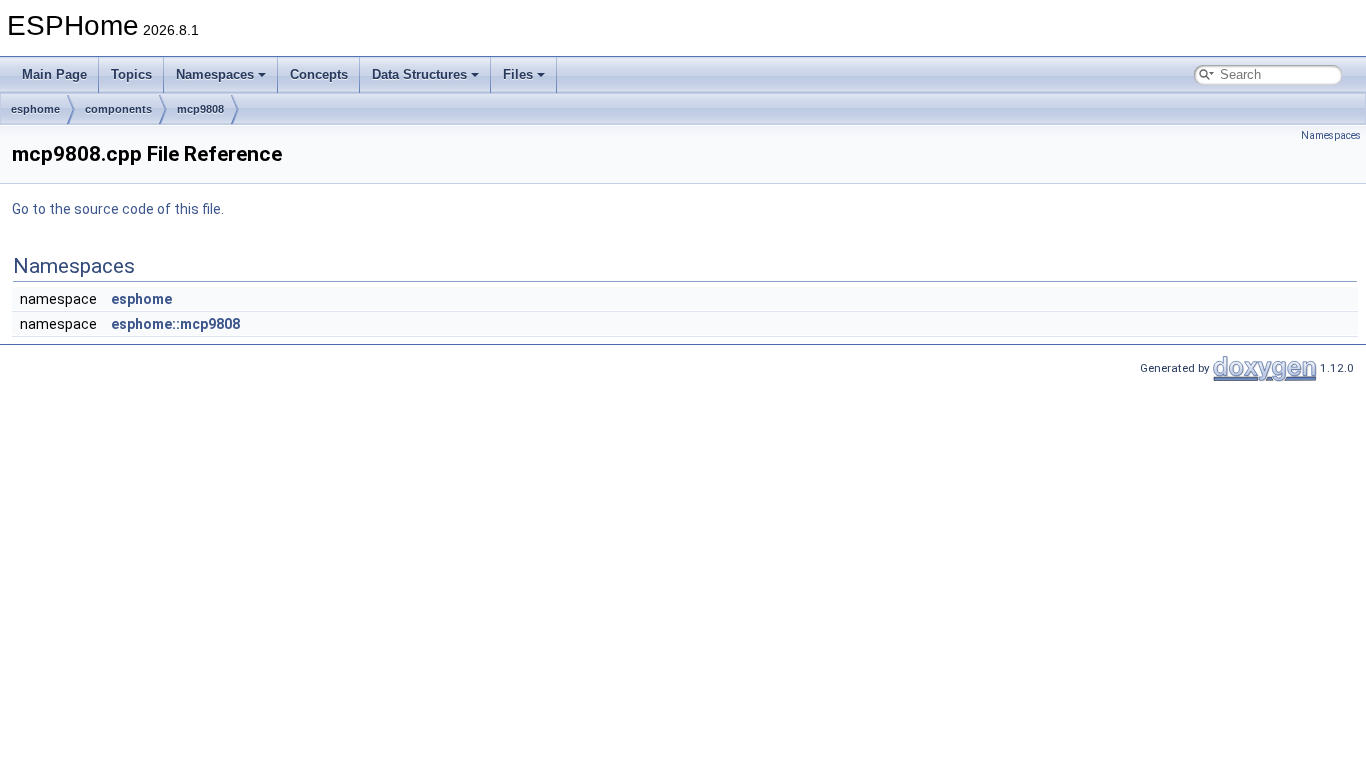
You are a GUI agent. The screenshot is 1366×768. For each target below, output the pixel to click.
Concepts (319, 74)
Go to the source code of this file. (118, 209)
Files (518, 74)
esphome (35, 109)
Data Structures (419, 74)
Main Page (54, 74)
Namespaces (215, 74)
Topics (131, 74)
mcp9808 (200, 109)
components (118, 109)
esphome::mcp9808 (175, 324)
